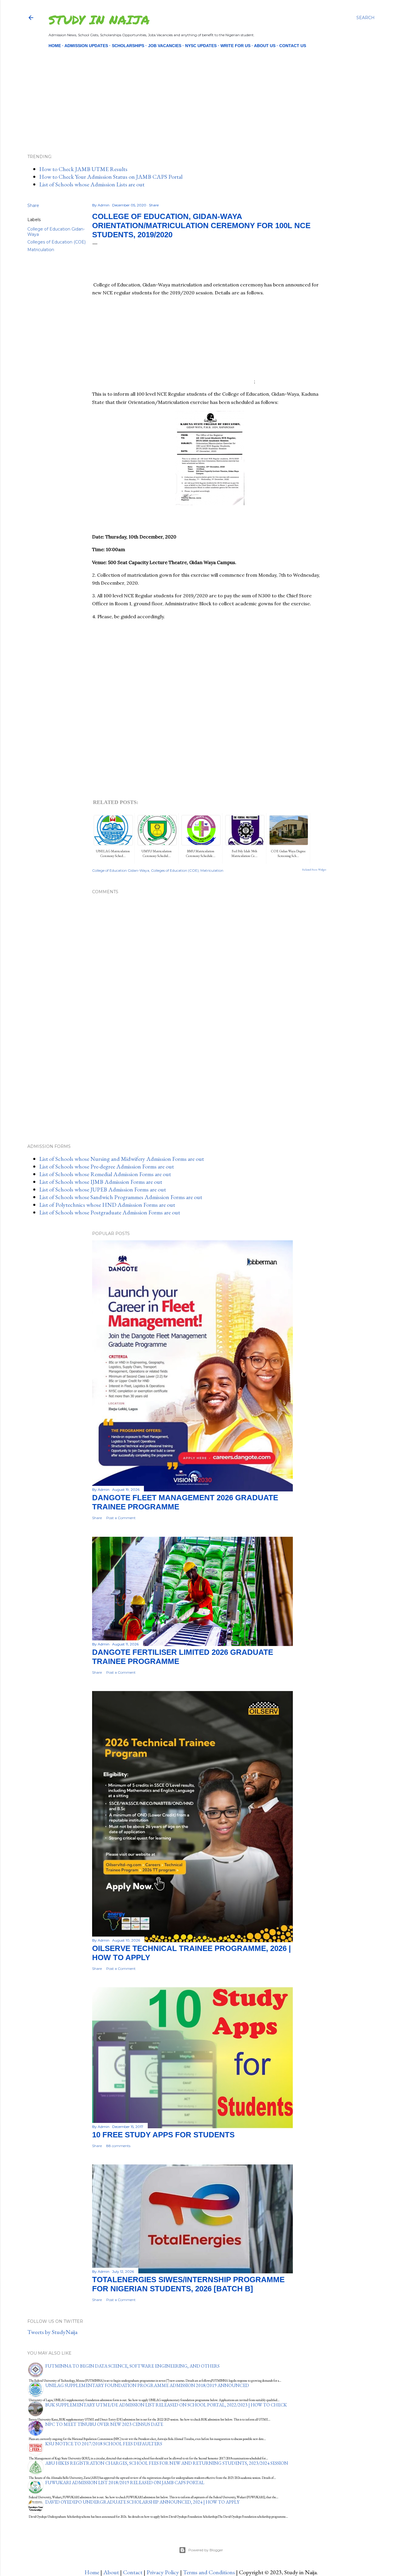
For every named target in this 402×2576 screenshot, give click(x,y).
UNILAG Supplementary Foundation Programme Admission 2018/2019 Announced (147, 2385)
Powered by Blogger (206, 2550)
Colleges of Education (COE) (57, 242)
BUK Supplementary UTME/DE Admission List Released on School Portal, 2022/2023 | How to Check (166, 2405)
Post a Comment (121, 1518)
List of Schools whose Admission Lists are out (92, 184)
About (111, 2572)
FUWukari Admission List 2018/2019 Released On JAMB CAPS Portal (125, 2483)
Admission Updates (86, 46)
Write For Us (235, 46)
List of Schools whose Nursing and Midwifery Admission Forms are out (122, 1159)
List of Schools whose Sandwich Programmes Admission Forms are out (121, 1197)
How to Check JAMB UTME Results (83, 169)
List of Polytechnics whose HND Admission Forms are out (107, 1205)
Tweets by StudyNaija (52, 2332)
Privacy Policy (163, 2572)
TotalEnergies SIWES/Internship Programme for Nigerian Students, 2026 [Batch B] (188, 2284)
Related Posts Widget (314, 870)
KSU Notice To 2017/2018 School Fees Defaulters (104, 2444)
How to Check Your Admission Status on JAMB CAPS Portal (111, 177)
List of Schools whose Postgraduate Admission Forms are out (110, 1212)
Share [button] (33, 205)
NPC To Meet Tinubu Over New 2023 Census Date (104, 2424)
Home (55, 46)
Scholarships (128, 46)
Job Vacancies (165, 46)
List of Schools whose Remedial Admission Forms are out (105, 1174)
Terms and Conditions (209, 2572)
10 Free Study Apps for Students (163, 2135)
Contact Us (293, 46)
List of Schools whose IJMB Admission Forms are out (101, 1182)
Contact (133, 2572)
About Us (265, 46)
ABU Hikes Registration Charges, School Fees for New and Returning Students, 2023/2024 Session (167, 2463)
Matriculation (41, 250)
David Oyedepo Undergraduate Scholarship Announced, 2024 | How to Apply (142, 2502)
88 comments (118, 2146)
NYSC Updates (201, 46)
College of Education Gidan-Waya (121, 870)
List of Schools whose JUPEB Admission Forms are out (103, 1189)
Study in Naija (99, 19)
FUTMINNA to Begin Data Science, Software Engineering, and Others (132, 2366)
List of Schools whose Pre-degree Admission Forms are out (107, 1166)
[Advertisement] (196, 91)
